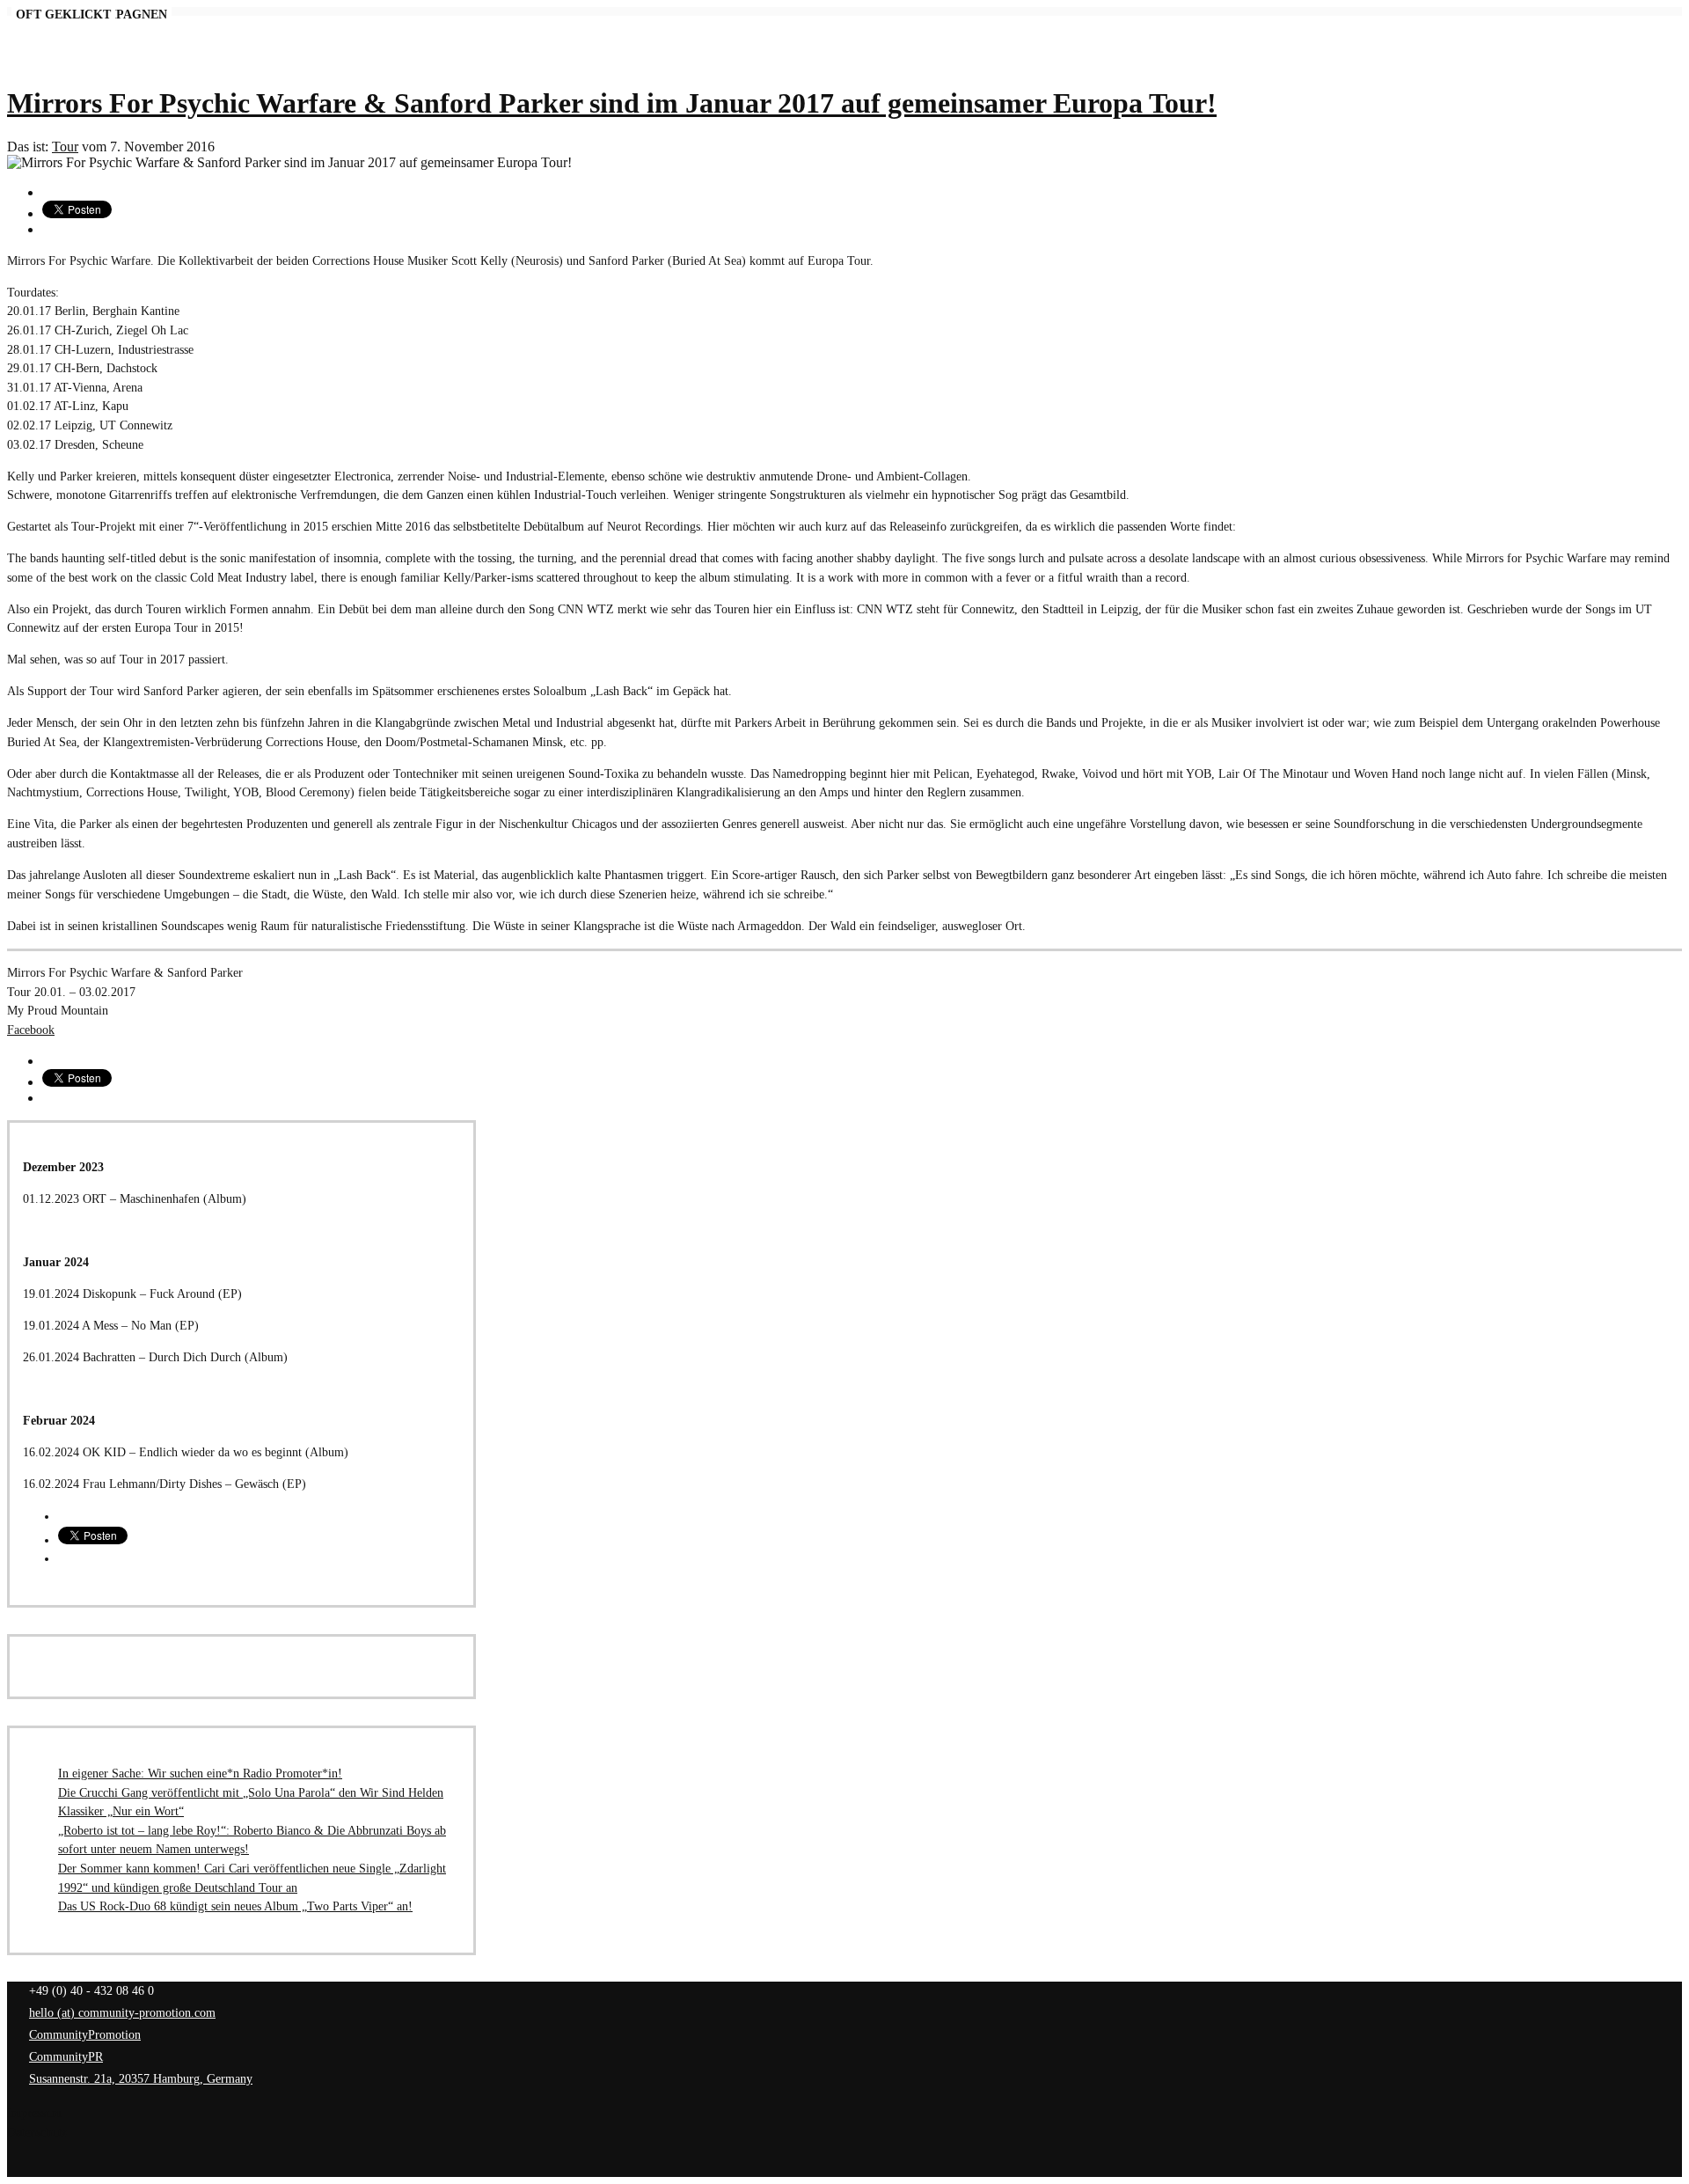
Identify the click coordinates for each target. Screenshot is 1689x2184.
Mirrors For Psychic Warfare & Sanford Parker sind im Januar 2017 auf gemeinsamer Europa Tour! (612, 103)
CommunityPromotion (85, 2034)
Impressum (34, 2113)
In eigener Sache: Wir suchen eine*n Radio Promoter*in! (200, 1773)
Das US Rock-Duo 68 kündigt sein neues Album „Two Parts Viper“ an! (235, 1906)
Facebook (31, 1030)
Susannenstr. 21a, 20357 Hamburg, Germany (141, 2078)
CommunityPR (66, 2056)
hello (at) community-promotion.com (122, 2012)
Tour (65, 147)
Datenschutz (37, 2132)
